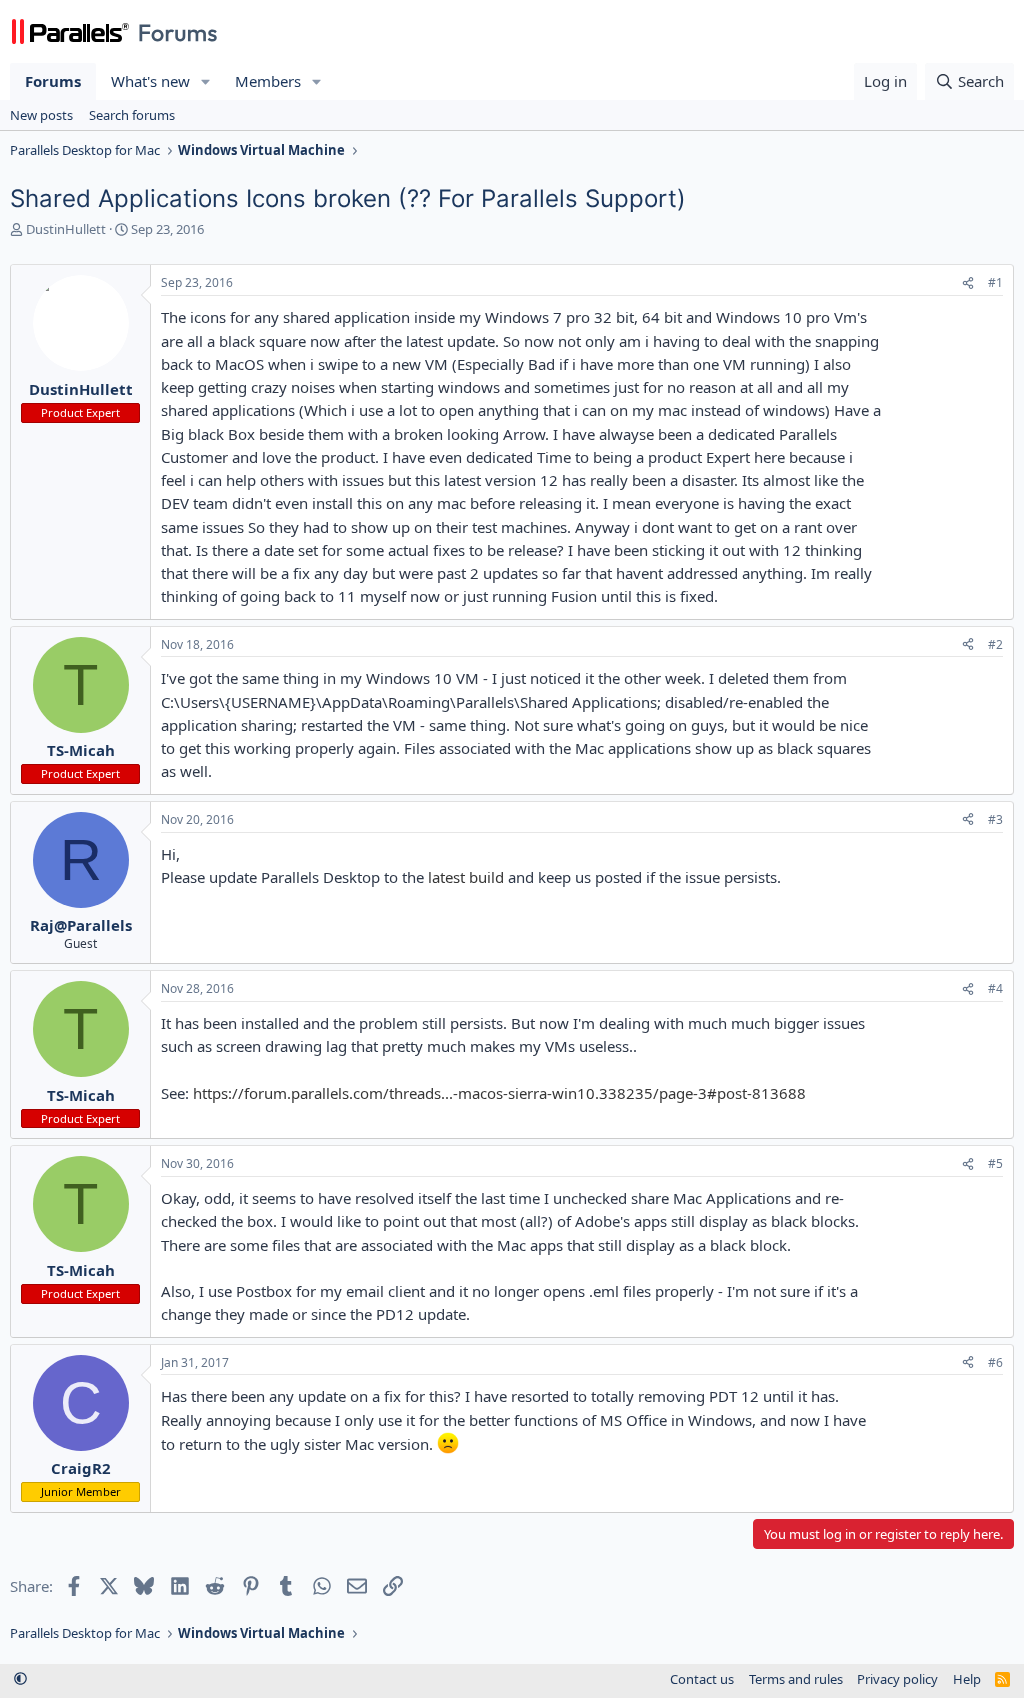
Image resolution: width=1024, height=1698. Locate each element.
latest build (466, 877)
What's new (150, 81)
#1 (995, 282)
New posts (41, 115)
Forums (53, 81)
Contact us (702, 1679)
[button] (206, 81)
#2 (995, 644)
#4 (995, 988)
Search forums (132, 115)
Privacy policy (897, 1679)
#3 (995, 819)
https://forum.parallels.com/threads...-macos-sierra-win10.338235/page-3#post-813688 (499, 1093)
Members (268, 81)
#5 (995, 1163)
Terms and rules (796, 1679)
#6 (995, 1362)
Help (967, 1679)
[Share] (968, 283)
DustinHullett (66, 229)
